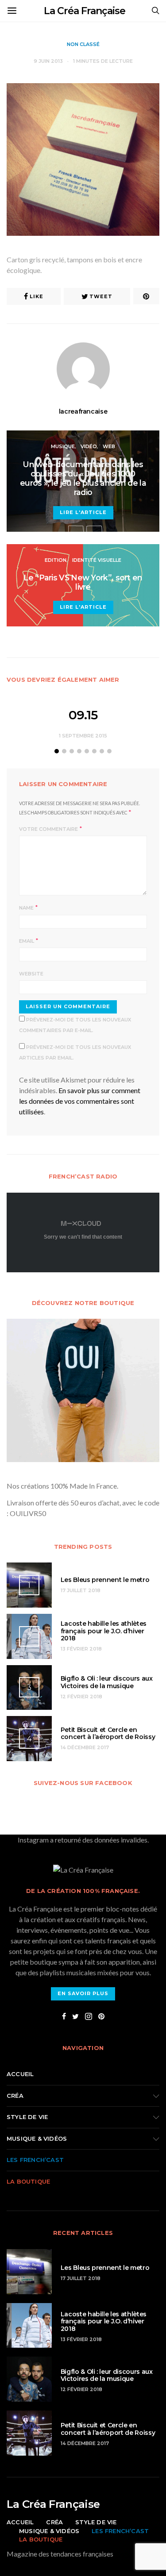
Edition (56, 560)
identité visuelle (97, 560)
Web (109, 446)
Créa (15, 2096)
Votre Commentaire (48, 829)
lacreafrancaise (83, 411)
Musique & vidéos (37, 2138)
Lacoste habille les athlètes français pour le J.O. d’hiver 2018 (104, 1631)
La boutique (28, 2181)
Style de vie (27, 2117)
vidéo (89, 446)
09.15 (83, 715)
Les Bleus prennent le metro (105, 1580)
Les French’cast (35, 2160)
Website (31, 974)
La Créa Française (85, 11)
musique (63, 446)
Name (26, 908)
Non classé (83, 44)
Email (27, 941)
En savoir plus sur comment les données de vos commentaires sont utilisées (80, 1101)
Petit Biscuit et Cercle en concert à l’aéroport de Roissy (108, 1733)
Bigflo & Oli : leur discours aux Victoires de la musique (107, 1682)
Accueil (20, 2074)
